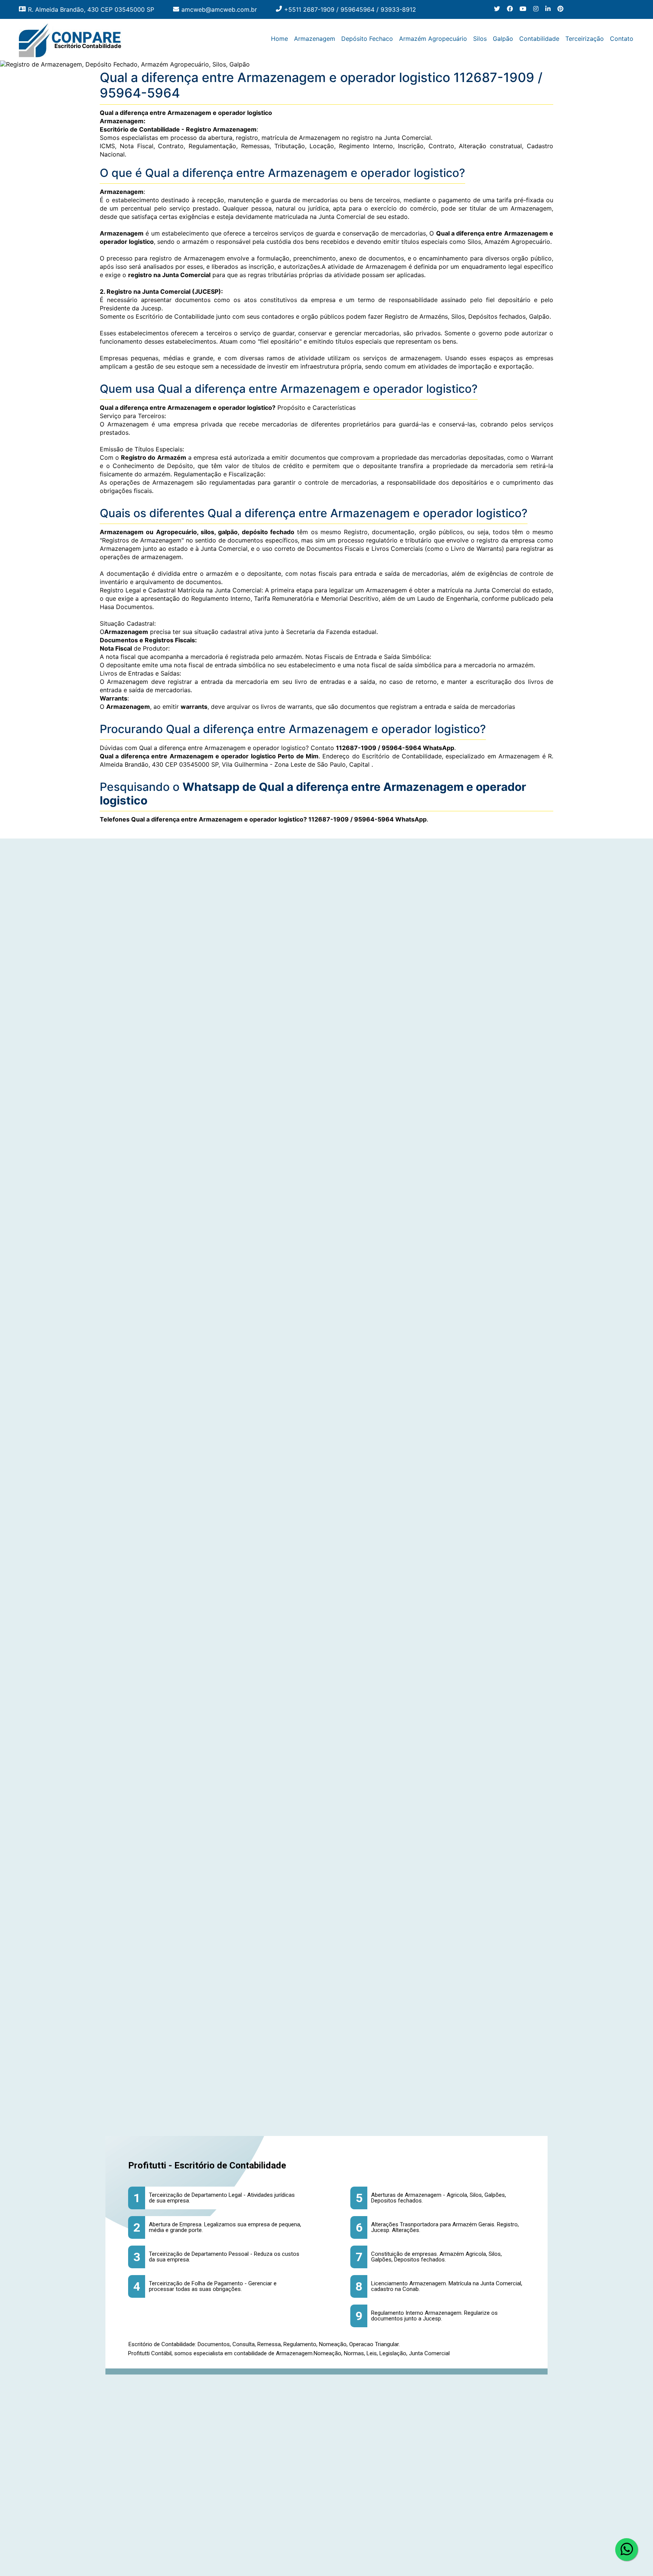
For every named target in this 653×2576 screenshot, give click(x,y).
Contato (622, 39)
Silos (480, 39)
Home (279, 39)
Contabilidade (539, 39)
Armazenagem (315, 39)
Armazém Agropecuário (433, 39)
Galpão (503, 39)
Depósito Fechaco (367, 39)
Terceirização (585, 39)
